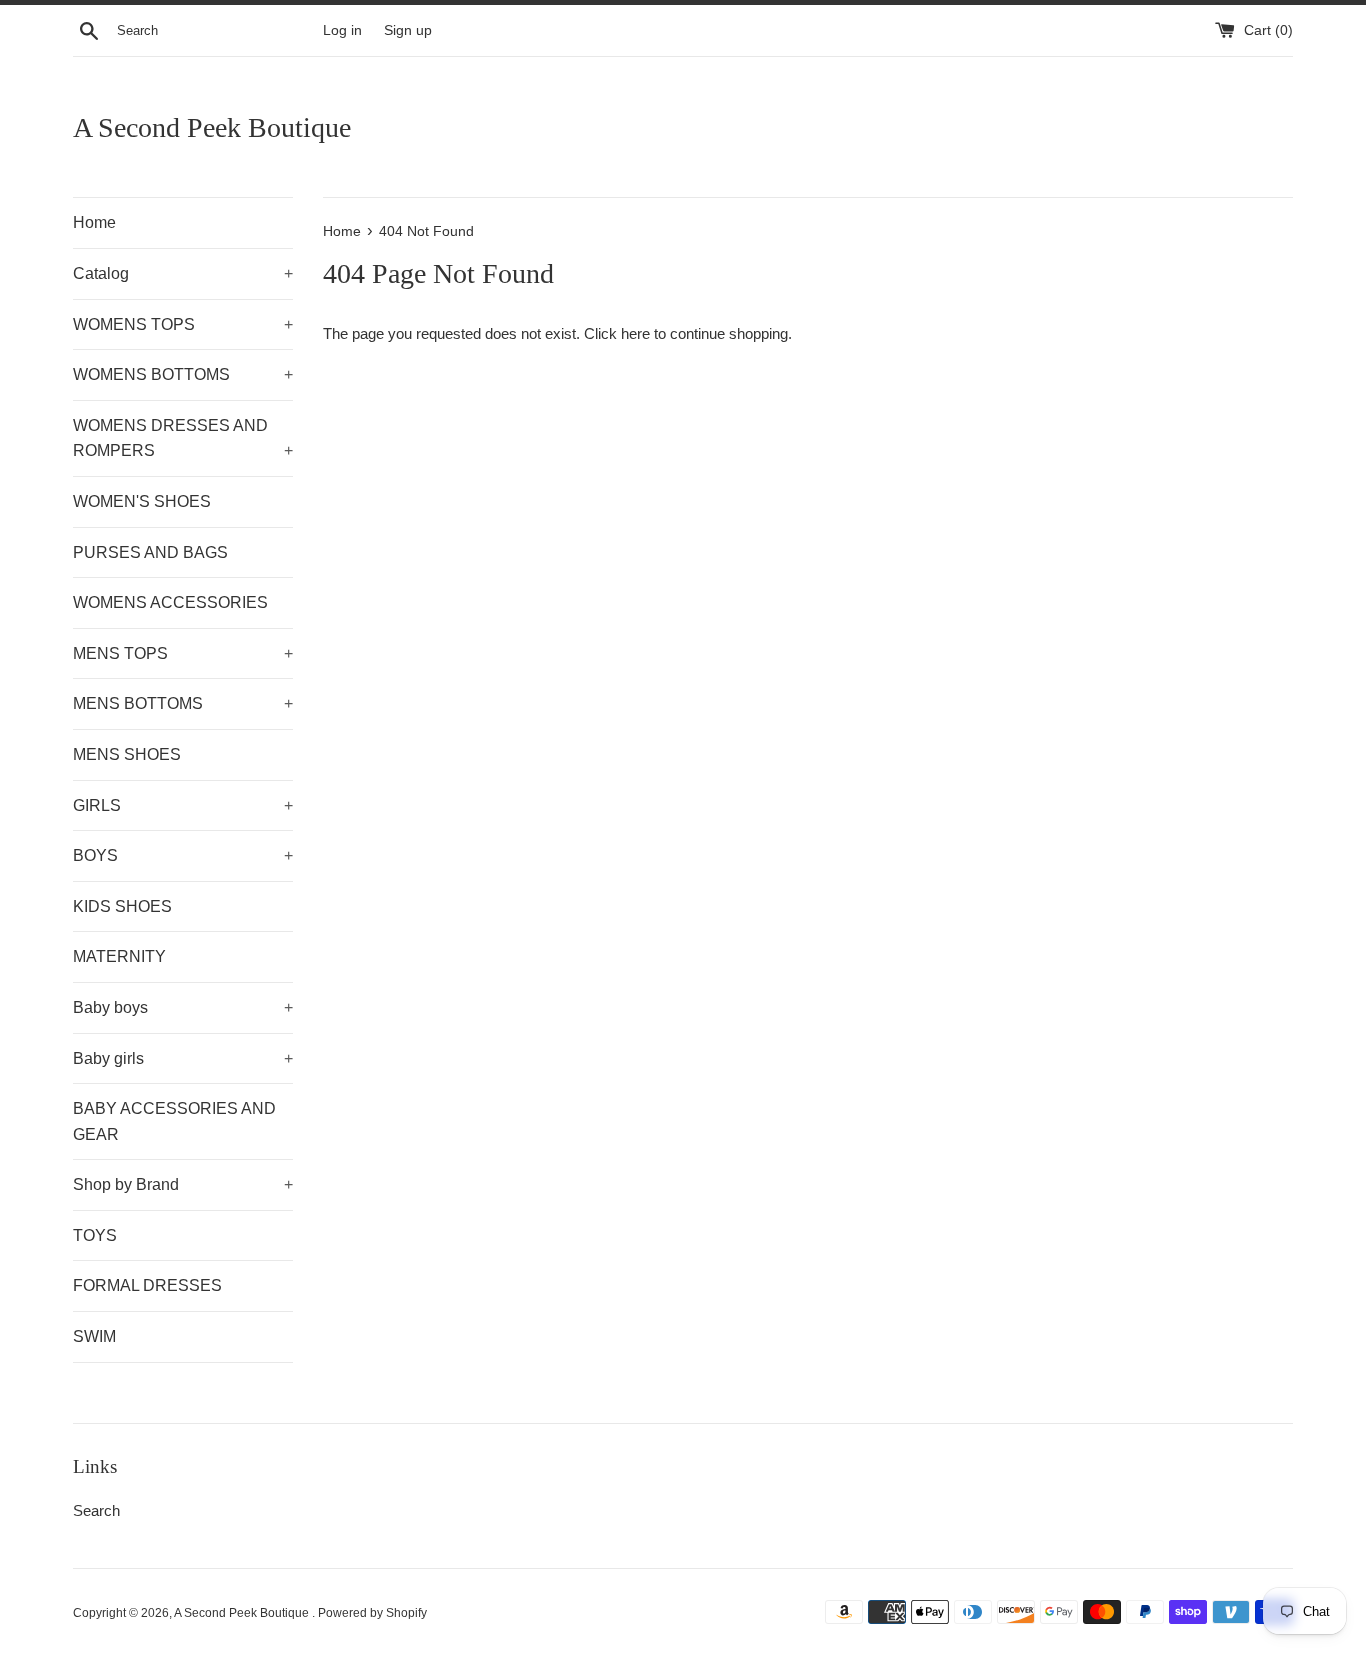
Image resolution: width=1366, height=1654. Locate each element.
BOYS (183, 855)
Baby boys (183, 1007)
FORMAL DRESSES (147, 1285)
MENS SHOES (127, 754)
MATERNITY (119, 956)
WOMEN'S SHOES (142, 501)
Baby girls (183, 1058)
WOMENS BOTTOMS (183, 374)
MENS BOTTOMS (183, 703)
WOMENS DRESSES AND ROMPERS (183, 438)
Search (96, 1510)
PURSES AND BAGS (150, 552)
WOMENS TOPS (183, 324)
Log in (342, 30)
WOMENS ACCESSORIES (170, 602)
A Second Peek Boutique (212, 127)
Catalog (183, 273)
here (635, 333)
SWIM (94, 1336)
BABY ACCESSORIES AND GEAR (174, 1121)
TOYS (95, 1235)
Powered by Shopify (372, 1613)
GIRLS (183, 805)
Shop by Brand (183, 1184)
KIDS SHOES (122, 906)
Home (94, 222)
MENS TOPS (183, 653)
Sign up (408, 30)
